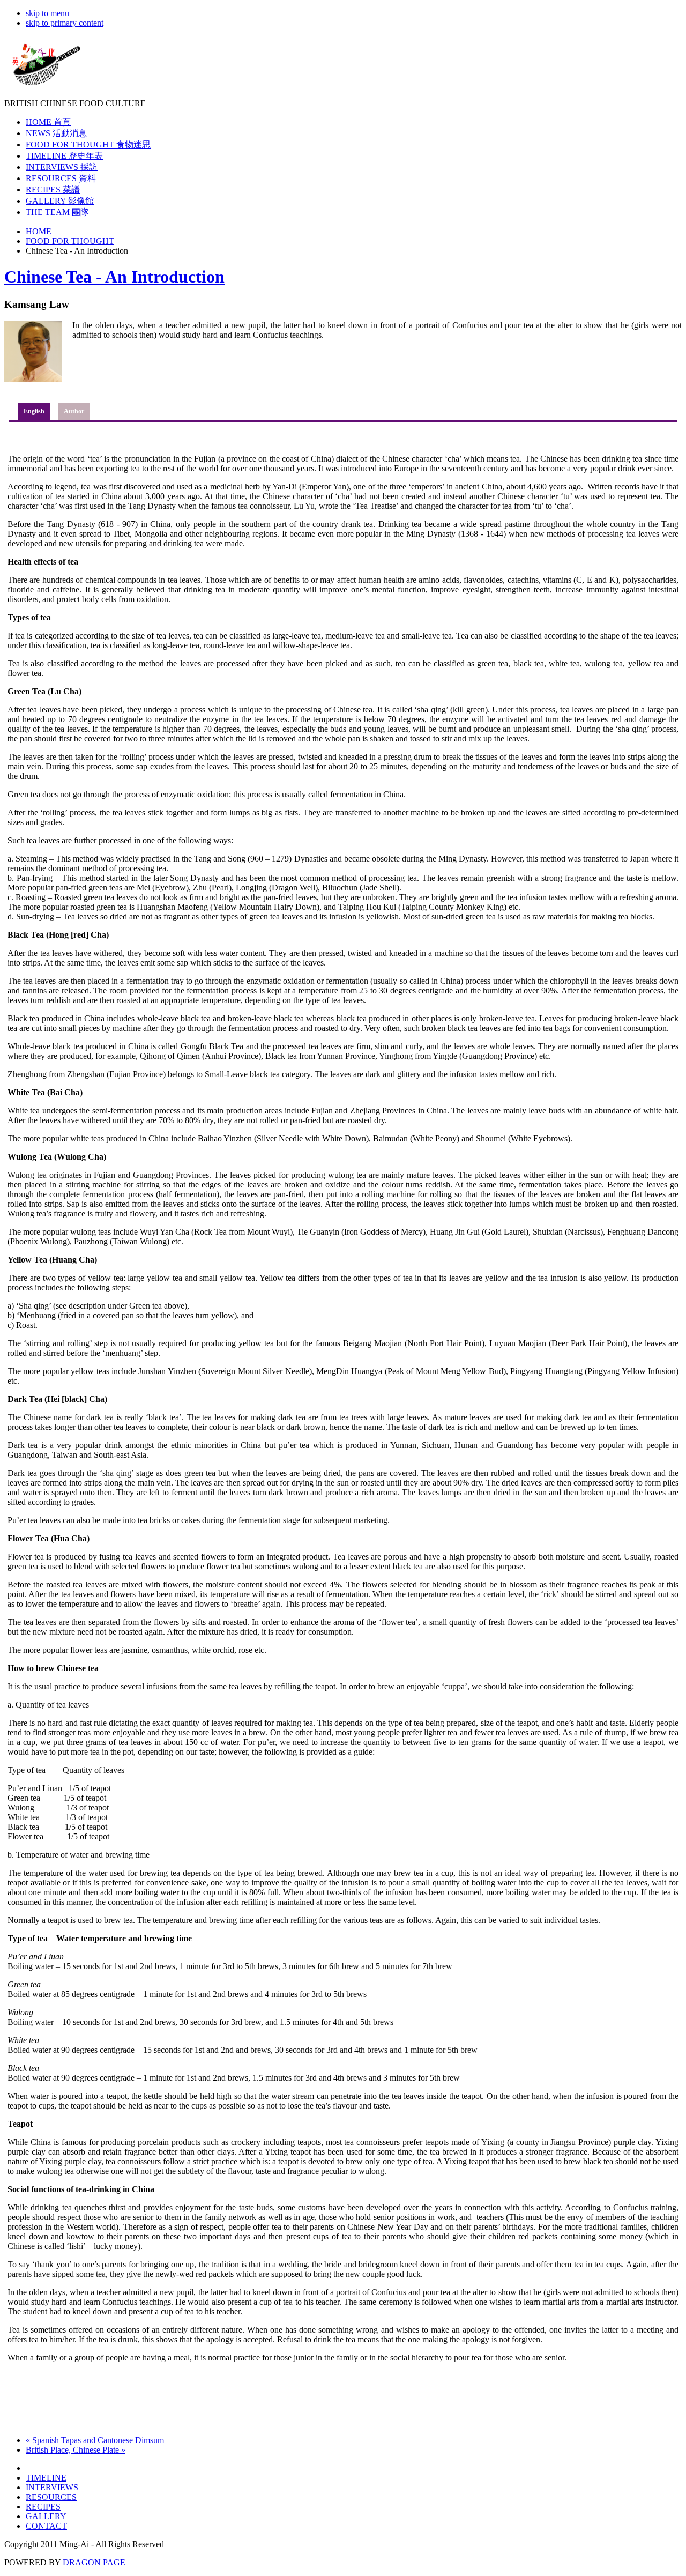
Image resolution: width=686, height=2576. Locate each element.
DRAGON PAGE (94, 2562)
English (34, 411)
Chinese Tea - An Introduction (114, 277)
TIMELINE (46, 2478)
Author (74, 411)
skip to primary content (65, 23)
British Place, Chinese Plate (76, 2450)
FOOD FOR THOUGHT (70, 241)
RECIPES (43, 2507)
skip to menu (47, 13)
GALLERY (46, 2516)
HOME (39, 231)
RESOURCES (51, 2497)
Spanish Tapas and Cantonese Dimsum (95, 2440)
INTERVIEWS (52, 2487)
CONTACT (46, 2526)
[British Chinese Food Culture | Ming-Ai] (44, 87)
